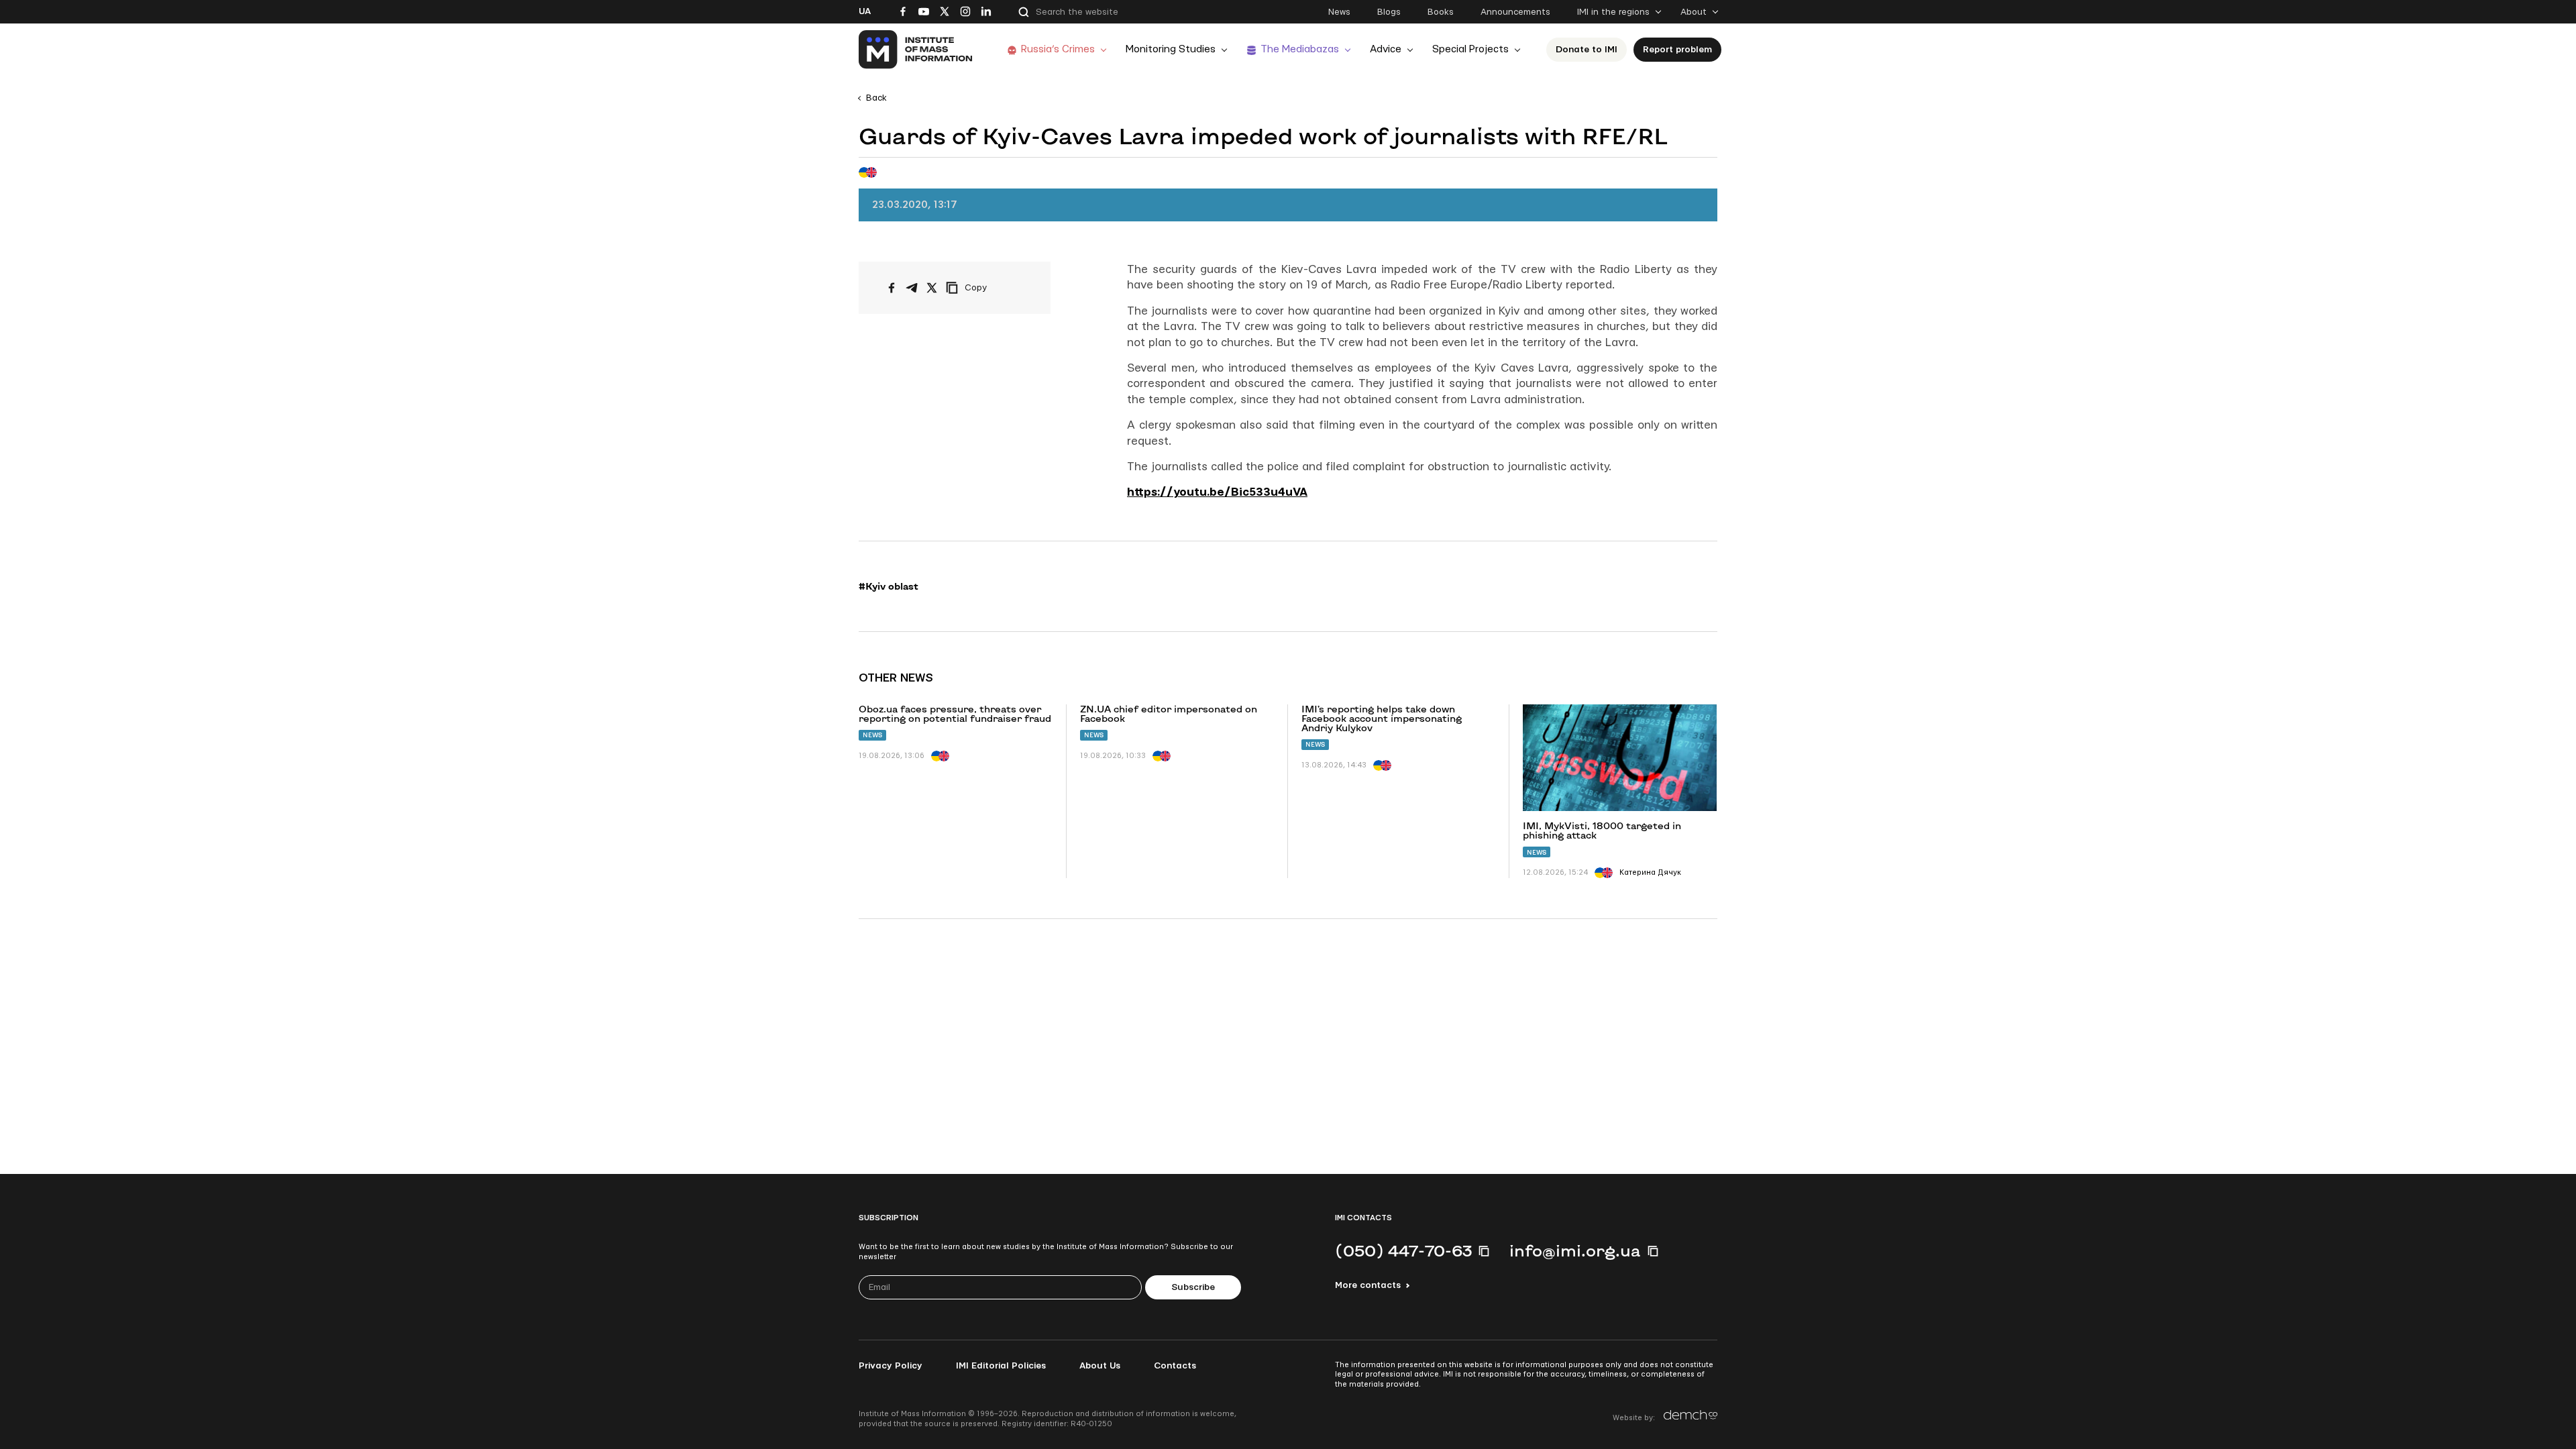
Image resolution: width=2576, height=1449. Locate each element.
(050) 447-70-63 (1403, 1250)
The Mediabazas (1300, 49)
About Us (1100, 1366)
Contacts (1175, 1366)
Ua (865, 11)
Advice (1386, 49)
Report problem (1677, 50)
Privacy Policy (891, 1366)
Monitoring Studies (1171, 49)
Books (1441, 12)
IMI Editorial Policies (1001, 1366)
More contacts (1368, 1285)
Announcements (1515, 12)
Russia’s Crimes (1058, 49)
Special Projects (1470, 49)
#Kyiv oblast (889, 586)
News (1339, 12)
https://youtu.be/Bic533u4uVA (1217, 492)
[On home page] (916, 50)
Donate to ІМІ (1587, 50)
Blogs (1389, 12)
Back (876, 98)
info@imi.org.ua (1575, 1250)
